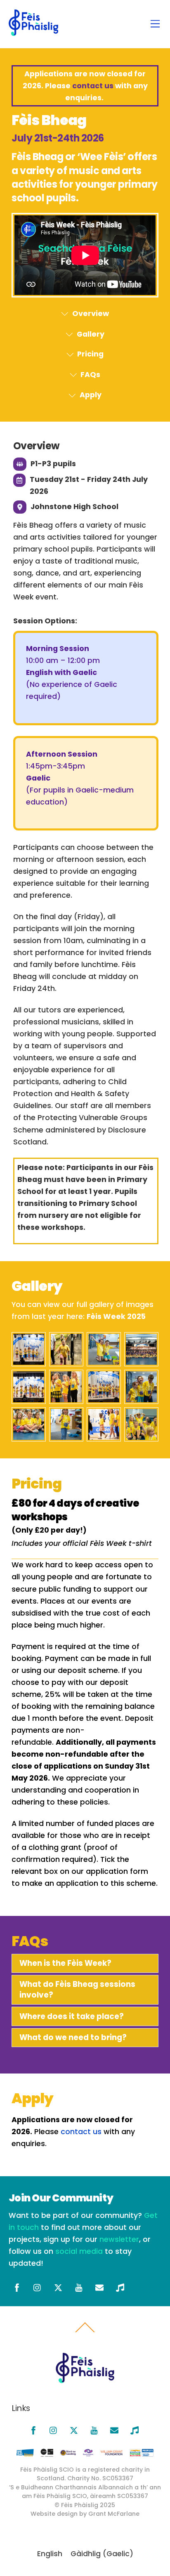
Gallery (91, 334)
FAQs (90, 375)
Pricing (90, 354)
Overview (91, 314)
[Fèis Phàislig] (33, 32)
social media (79, 2251)
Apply (91, 395)
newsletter (119, 2239)
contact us (93, 86)
